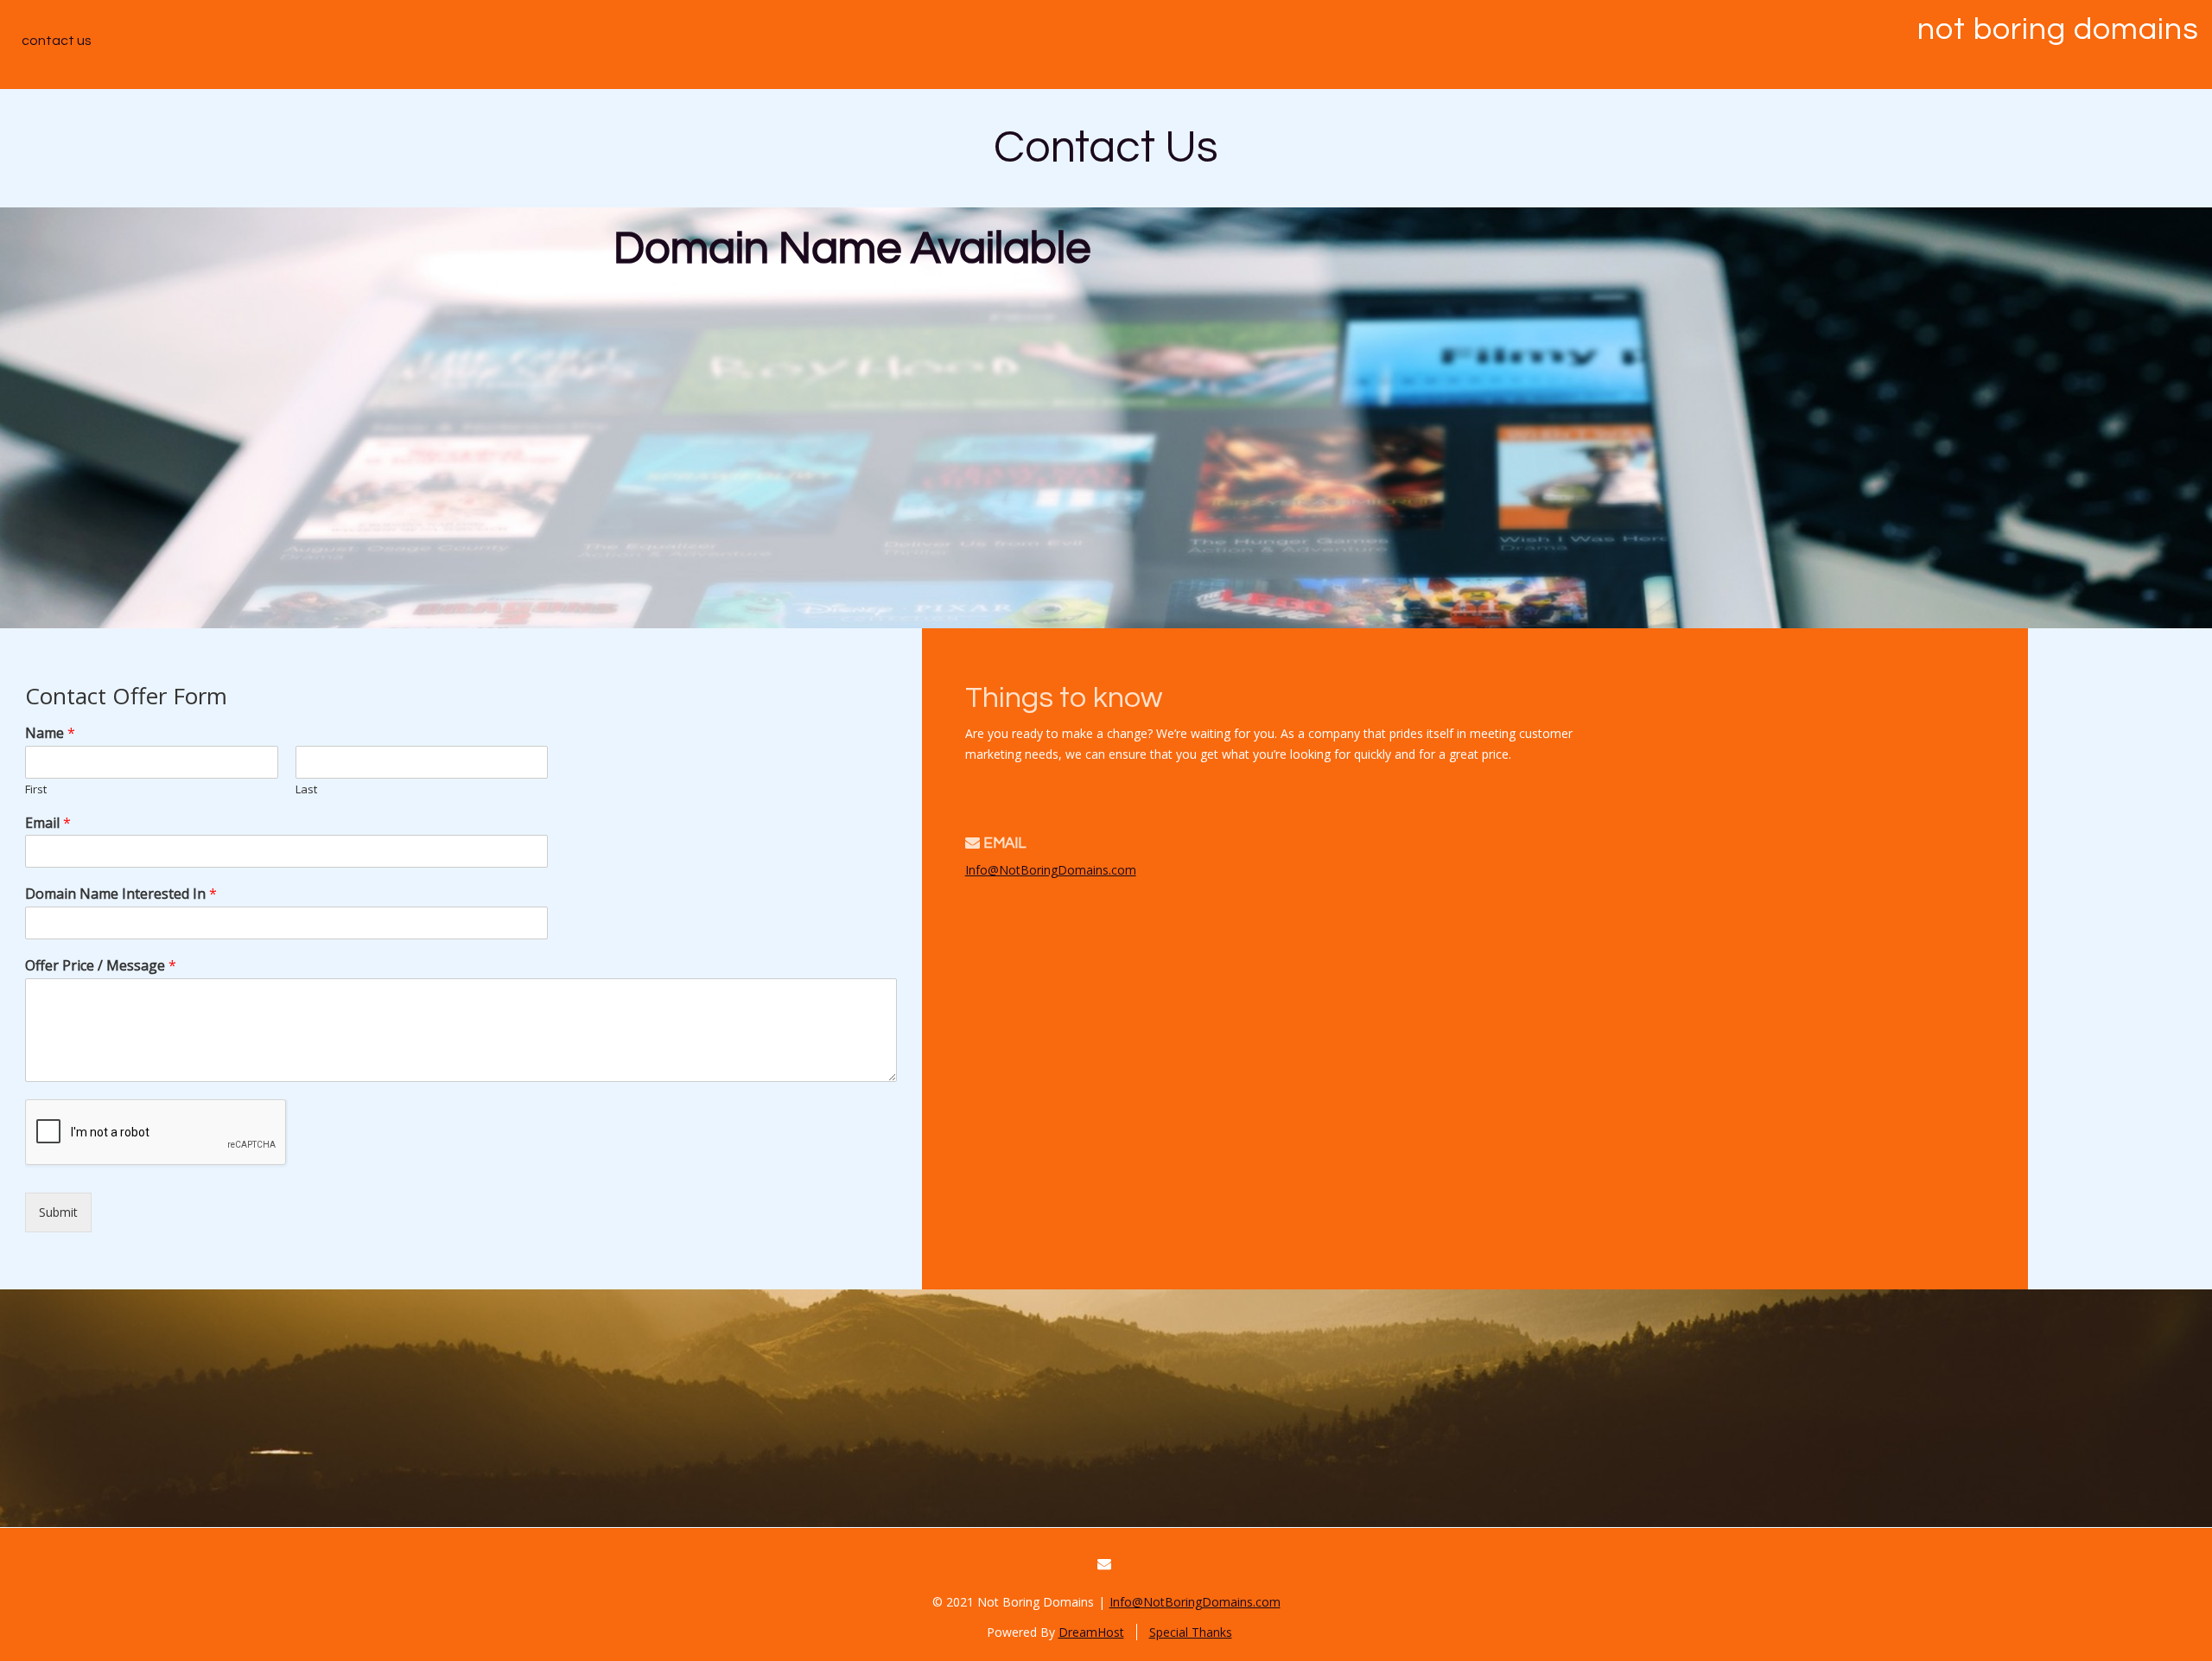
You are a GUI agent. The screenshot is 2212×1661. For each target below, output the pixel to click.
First (36, 789)
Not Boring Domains (2058, 29)
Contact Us (57, 41)
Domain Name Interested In (121, 894)
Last (306, 789)
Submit (58, 1212)
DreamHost (1091, 1632)
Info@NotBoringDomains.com (1051, 870)
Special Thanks (1191, 1632)
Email (48, 823)
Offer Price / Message (101, 966)
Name (50, 733)
